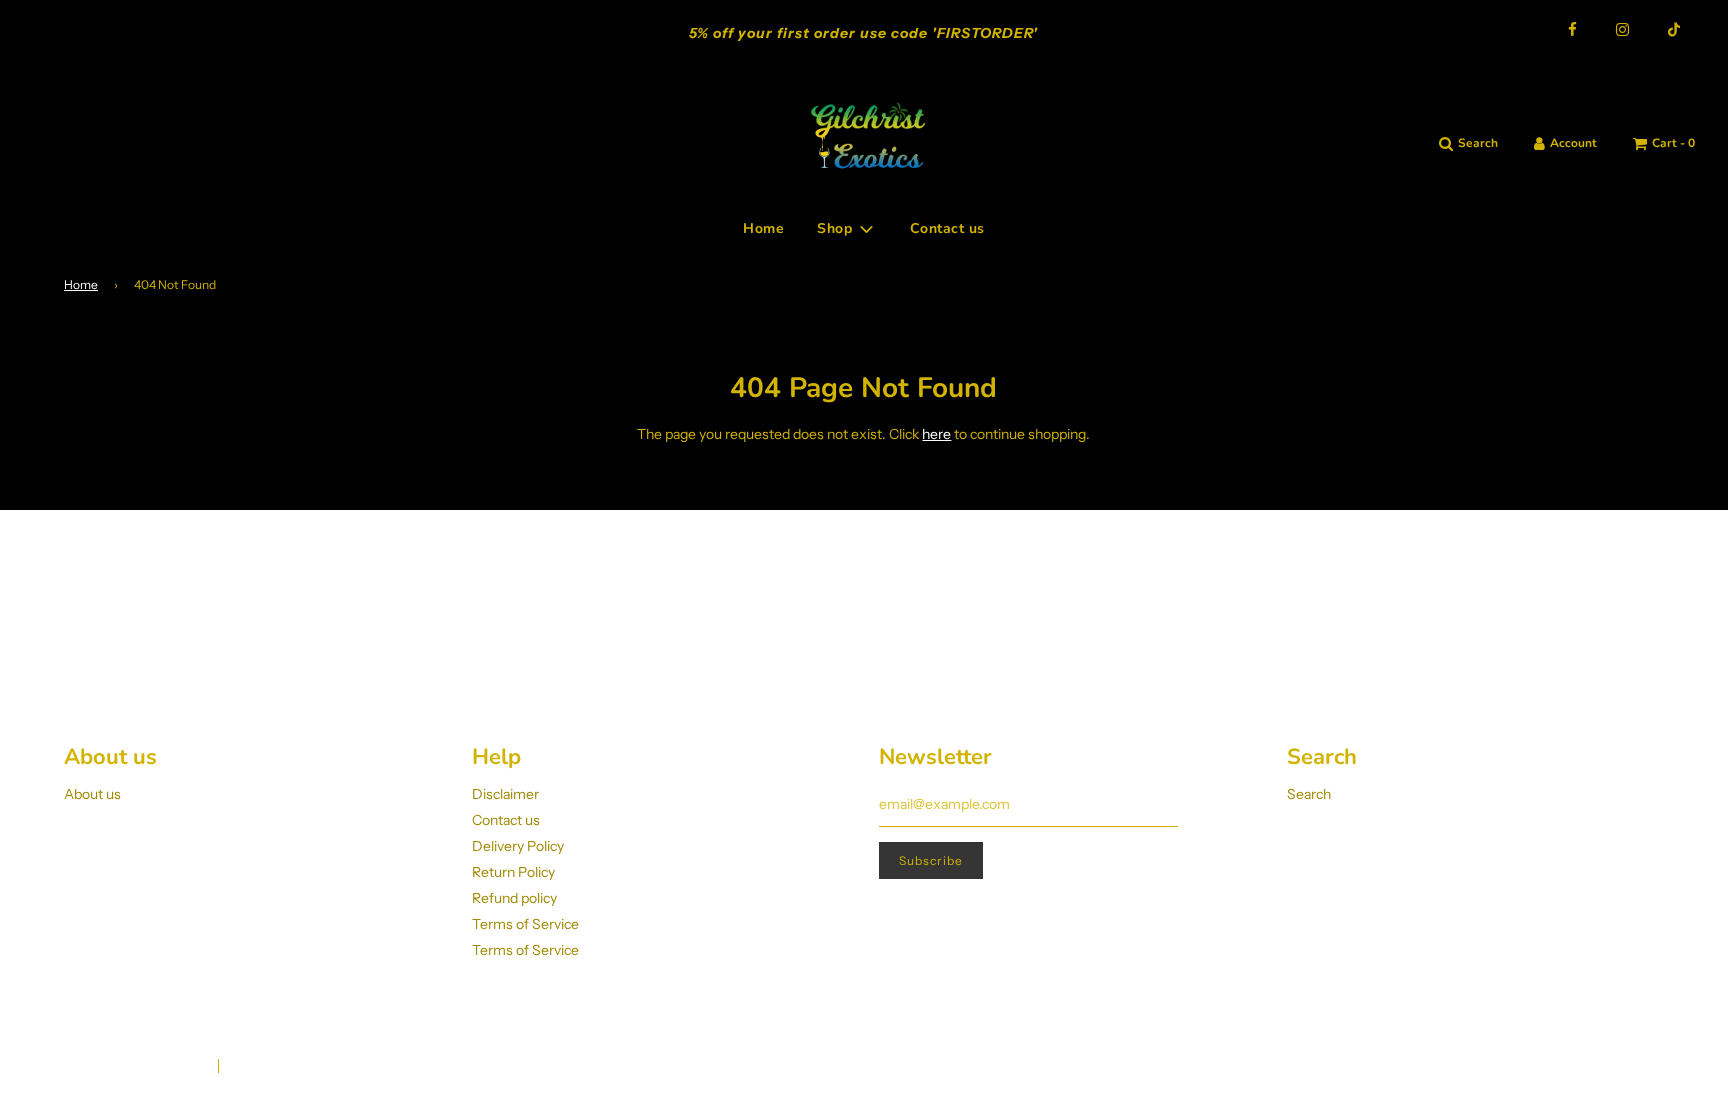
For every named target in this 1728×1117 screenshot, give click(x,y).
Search (1309, 794)
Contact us (947, 228)
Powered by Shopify (288, 1066)
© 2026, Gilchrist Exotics (132, 1066)
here (936, 434)
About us (92, 794)
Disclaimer (505, 794)
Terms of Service (525, 924)
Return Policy (513, 872)
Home (763, 228)
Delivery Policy (518, 846)
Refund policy (514, 898)
